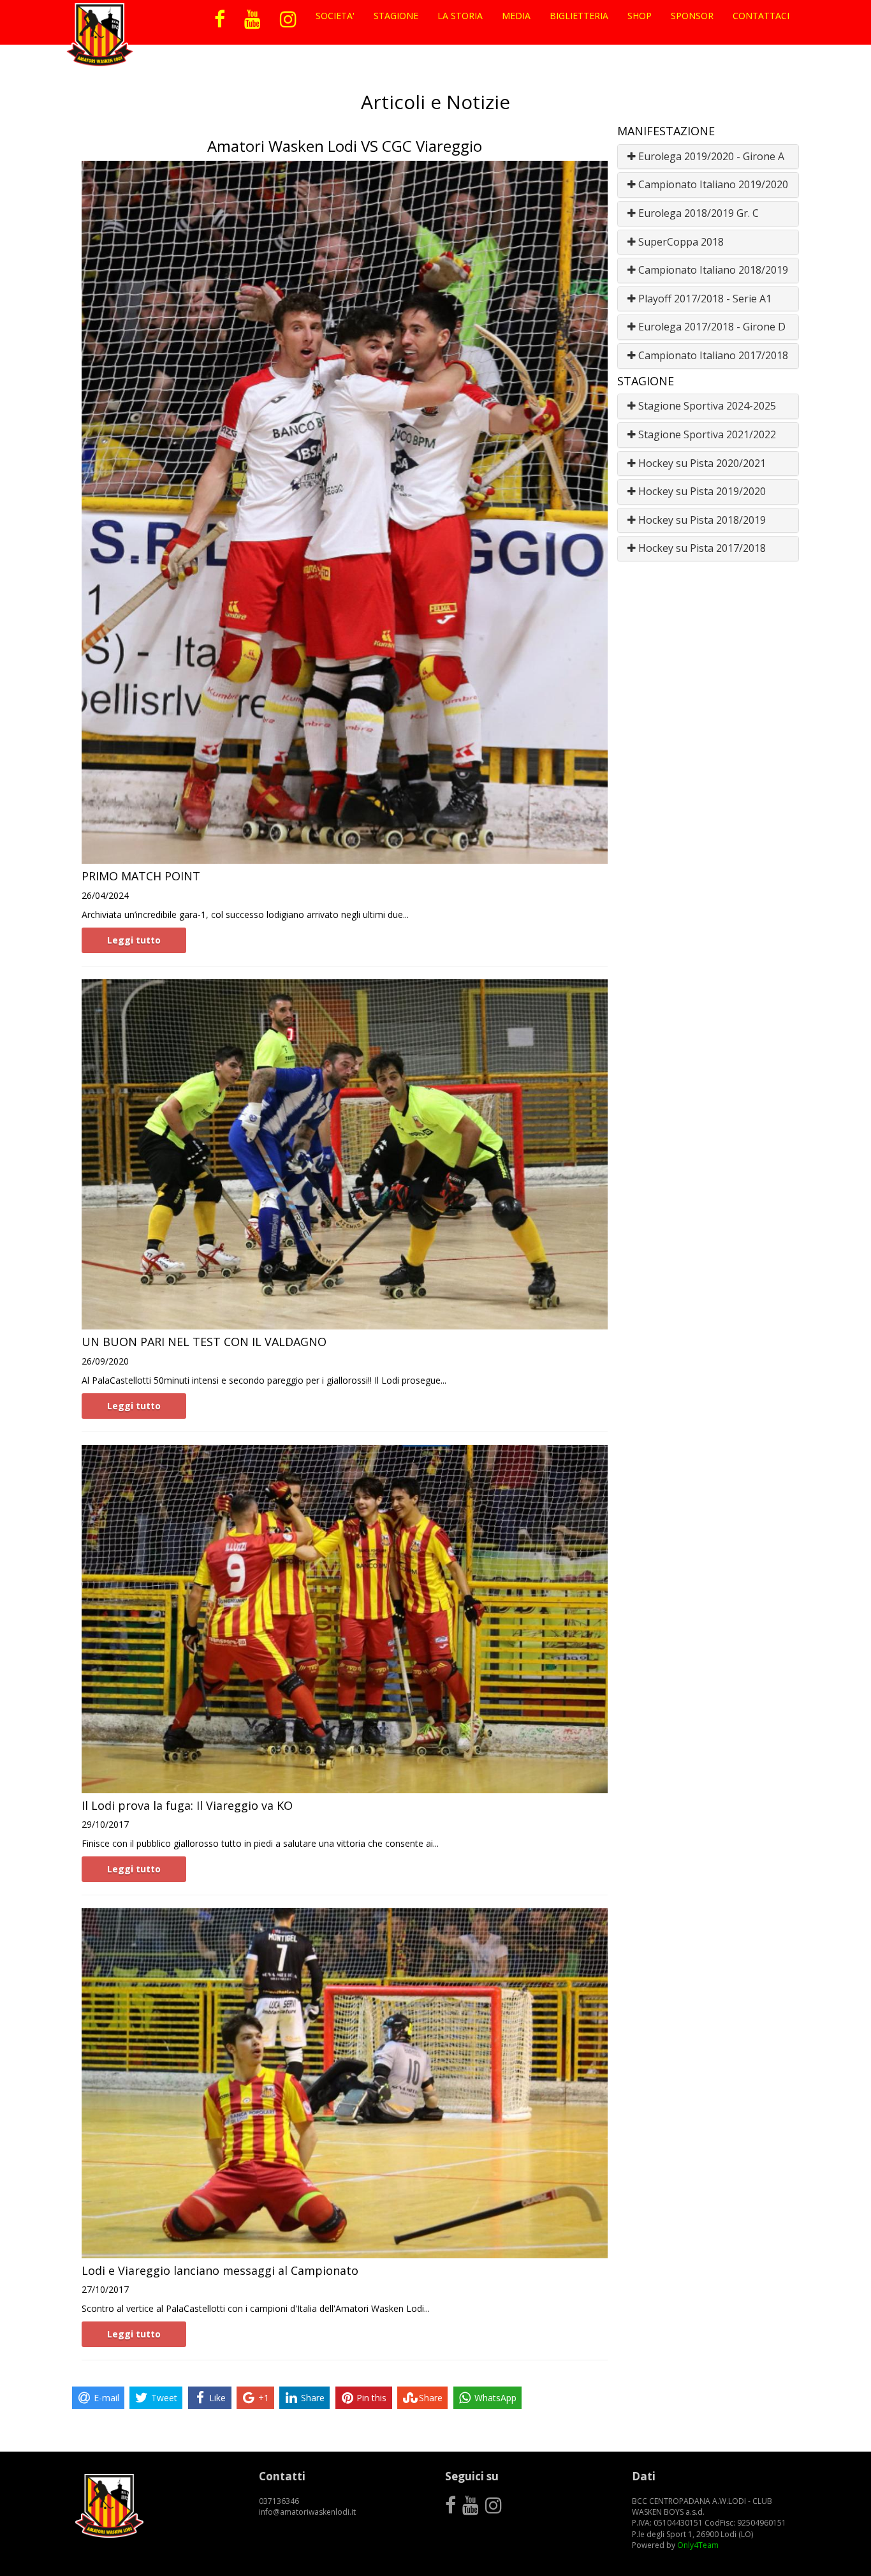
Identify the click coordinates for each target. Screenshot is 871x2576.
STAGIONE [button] (396, 16)
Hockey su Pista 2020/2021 (701, 463)
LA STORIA (460, 16)
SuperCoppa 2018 (680, 242)
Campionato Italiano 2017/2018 (712, 355)
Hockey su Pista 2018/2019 (701, 520)
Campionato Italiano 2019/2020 (712, 184)
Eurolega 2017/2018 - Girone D (711, 327)
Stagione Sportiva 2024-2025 (706, 406)
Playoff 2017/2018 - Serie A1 (704, 299)
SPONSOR (692, 16)
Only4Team (698, 2545)
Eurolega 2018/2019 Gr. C (697, 213)
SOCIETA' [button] (335, 16)
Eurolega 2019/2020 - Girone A (710, 156)
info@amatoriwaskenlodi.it (307, 2512)
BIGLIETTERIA (579, 16)
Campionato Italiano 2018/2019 (712, 270)
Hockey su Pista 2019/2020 (701, 491)
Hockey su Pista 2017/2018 (701, 548)
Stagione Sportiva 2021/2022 (706, 434)
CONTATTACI (761, 16)
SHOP (640, 16)
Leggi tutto (134, 940)
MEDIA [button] (516, 16)
